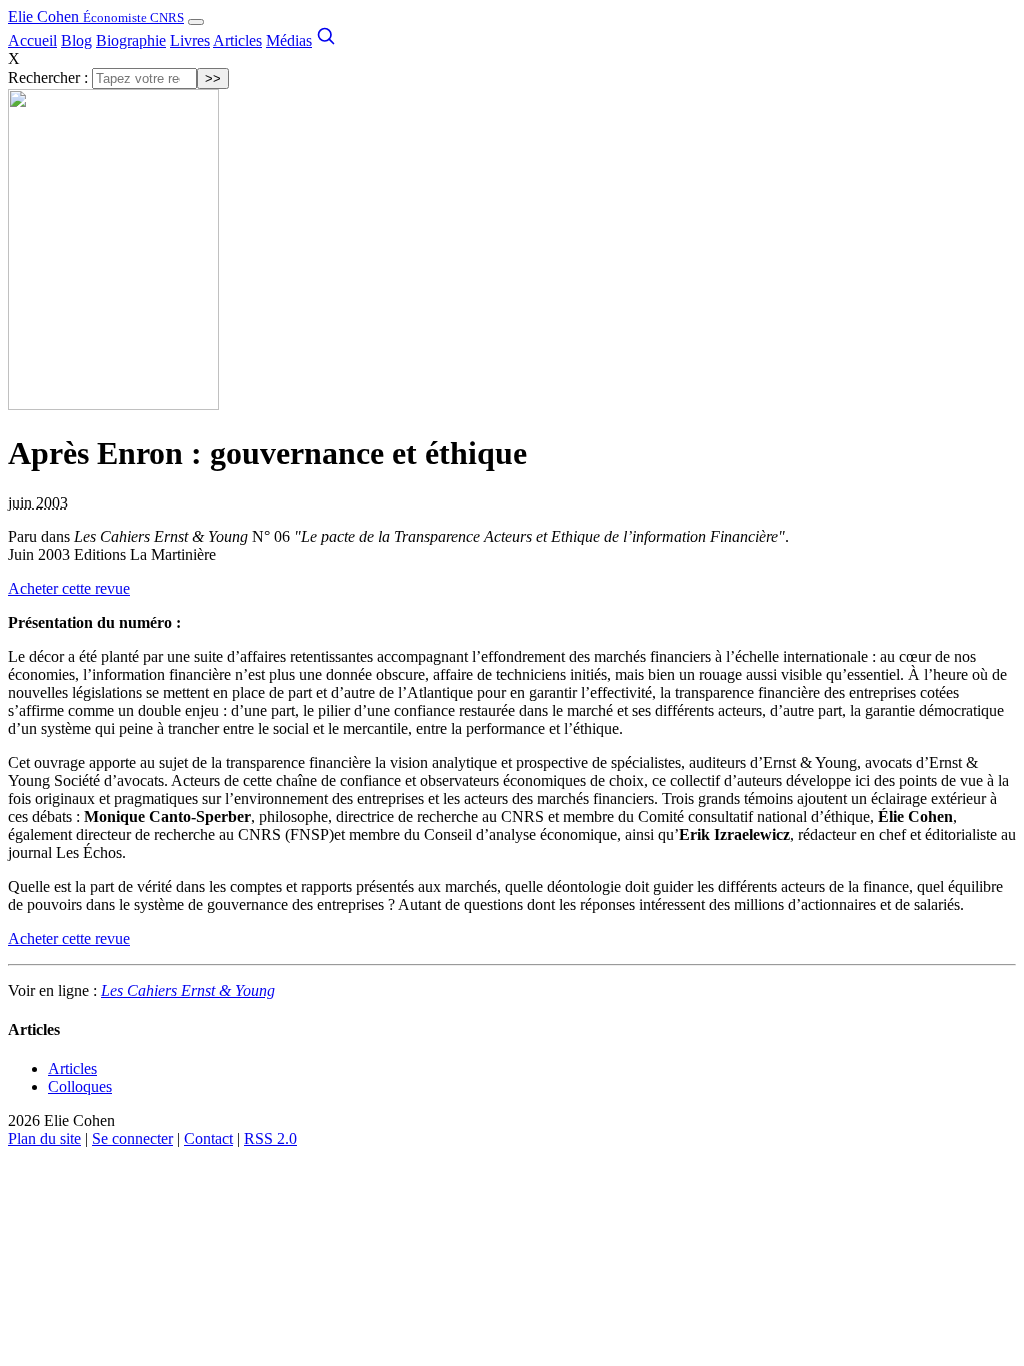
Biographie (131, 40)
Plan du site (44, 1138)
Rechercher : (48, 77)
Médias (289, 40)
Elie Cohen (96, 16)
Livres (190, 40)
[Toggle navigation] (196, 22)
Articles (237, 40)
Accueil (32, 40)
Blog (76, 40)
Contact (208, 1138)
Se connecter (132, 1138)
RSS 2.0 (270, 1138)
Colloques (80, 1086)
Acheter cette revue (69, 588)
